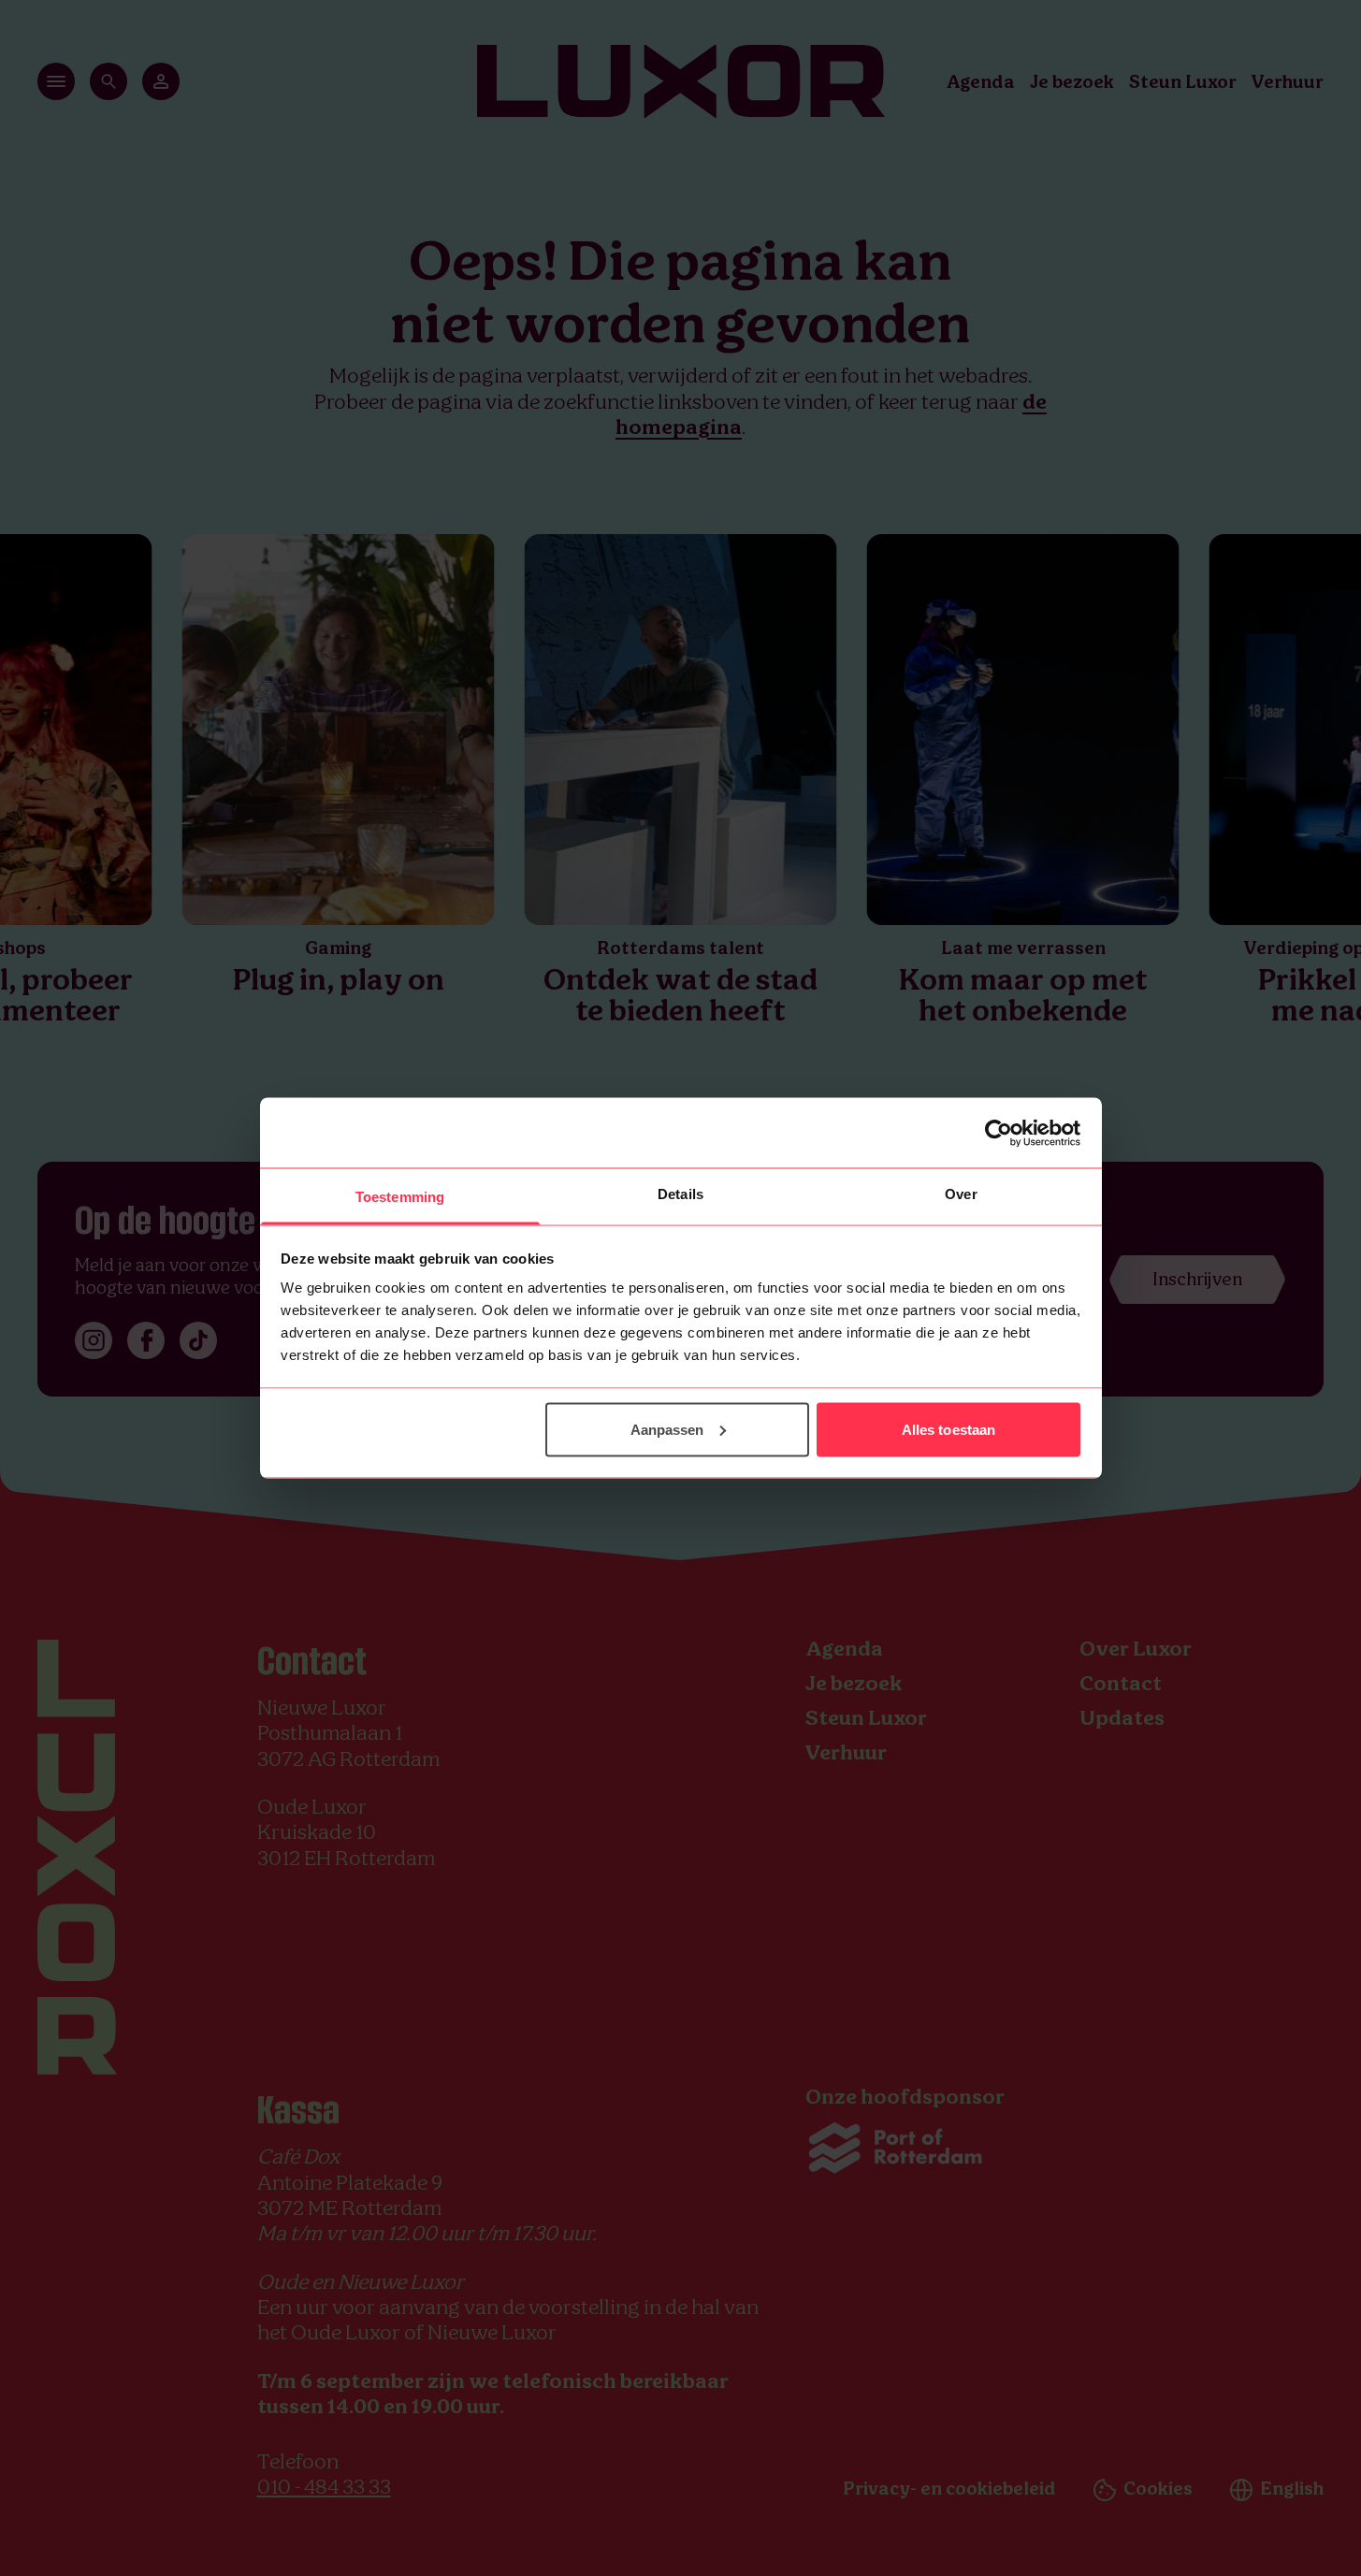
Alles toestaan (948, 1429)
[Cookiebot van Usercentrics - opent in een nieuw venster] (999, 1133)
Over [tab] (961, 1194)
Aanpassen (667, 1429)
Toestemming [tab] (400, 1197)
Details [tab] (680, 1194)
